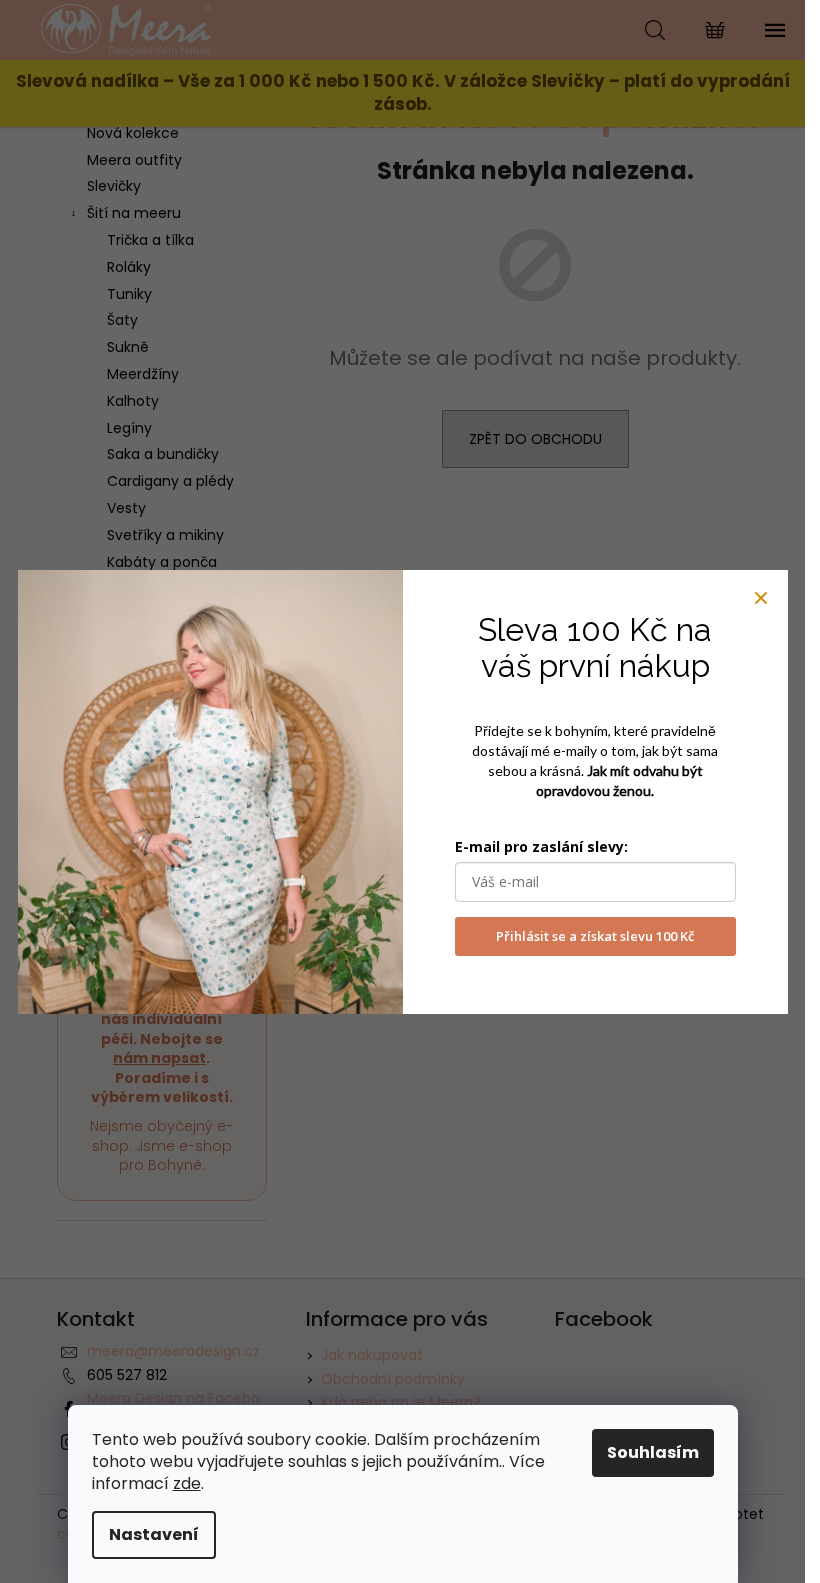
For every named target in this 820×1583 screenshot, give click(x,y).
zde (187, 1483)
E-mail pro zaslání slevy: (541, 846)
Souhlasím (653, 1452)
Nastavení (154, 1534)
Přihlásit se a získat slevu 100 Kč (595, 936)
